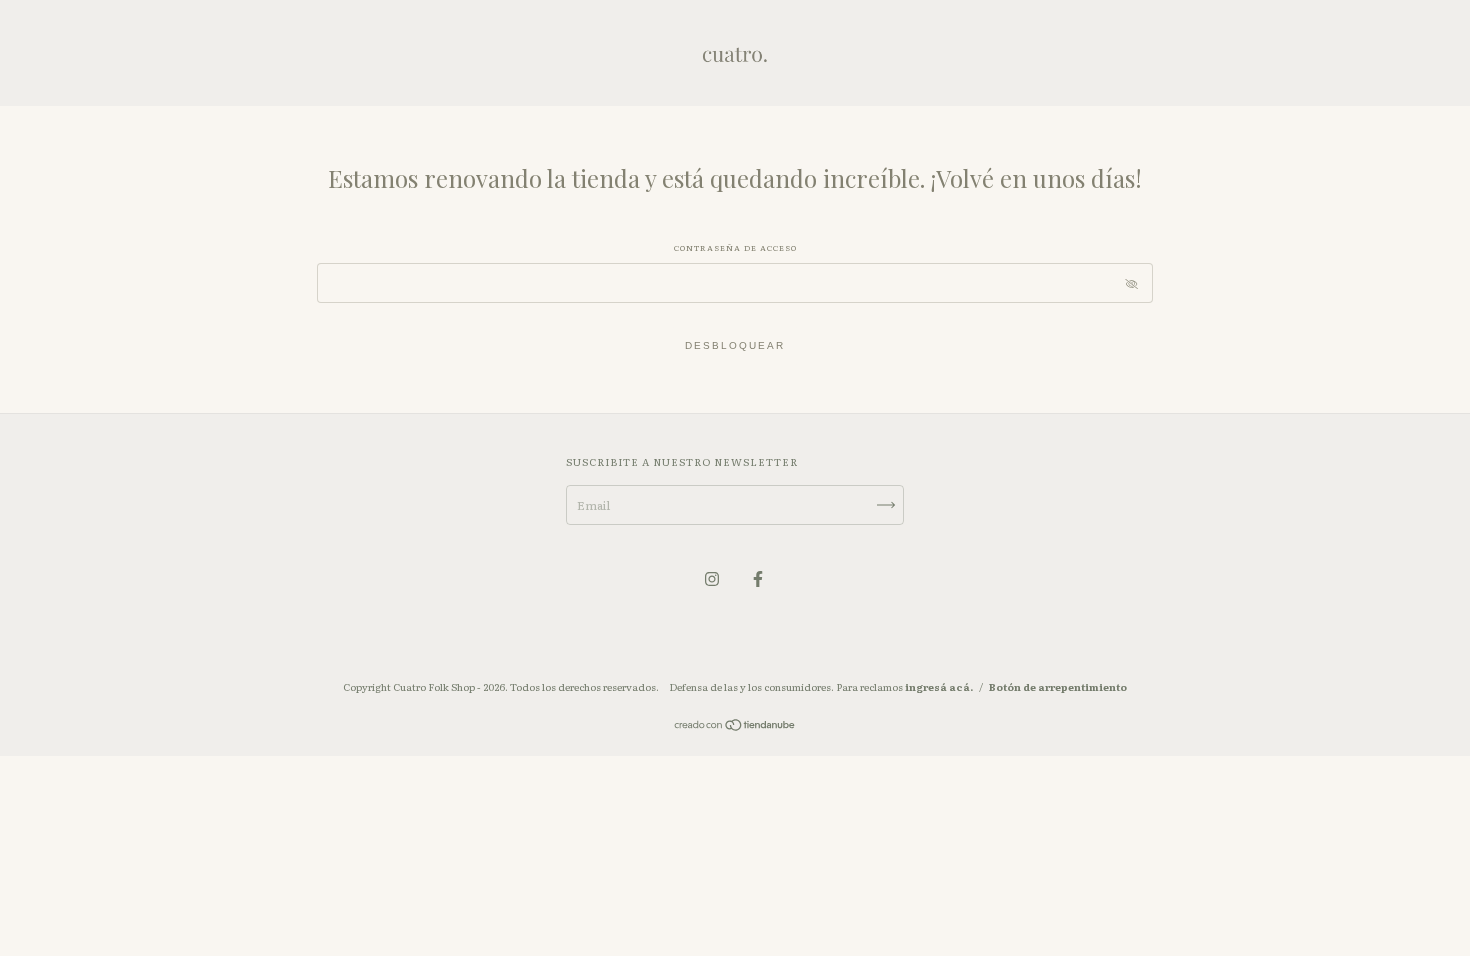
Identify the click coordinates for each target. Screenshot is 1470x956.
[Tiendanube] (735, 727)
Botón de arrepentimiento (1058, 686)
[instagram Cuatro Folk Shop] (713, 578)
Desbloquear (735, 345)
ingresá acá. (939, 686)
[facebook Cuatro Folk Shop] (758, 578)
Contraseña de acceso (735, 247)
